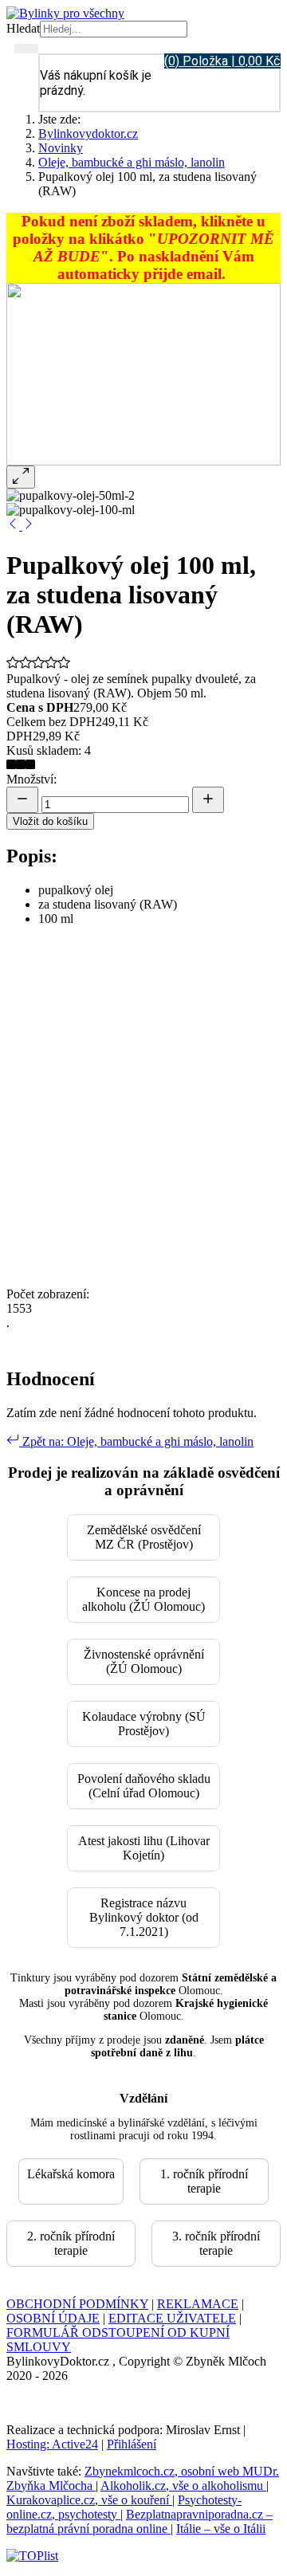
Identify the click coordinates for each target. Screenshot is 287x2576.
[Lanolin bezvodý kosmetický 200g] (14, 526)
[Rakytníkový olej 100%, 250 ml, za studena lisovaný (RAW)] (29, 526)
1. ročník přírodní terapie (204, 2181)
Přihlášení (132, 2444)
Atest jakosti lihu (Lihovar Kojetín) (144, 1848)
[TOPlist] (32, 2556)
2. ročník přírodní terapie (71, 2243)
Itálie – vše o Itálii (221, 2529)
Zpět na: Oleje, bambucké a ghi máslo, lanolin (136, 1441)
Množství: (31, 779)
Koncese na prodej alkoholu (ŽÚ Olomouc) (143, 1599)
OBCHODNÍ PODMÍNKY (77, 2304)
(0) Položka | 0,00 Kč (222, 61)
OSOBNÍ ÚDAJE (53, 2318)
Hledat (23, 28)
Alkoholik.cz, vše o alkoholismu (183, 2486)
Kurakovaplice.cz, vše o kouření (89, 2500)
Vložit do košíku (50, 821)
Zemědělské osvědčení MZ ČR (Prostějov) (144, 1537)
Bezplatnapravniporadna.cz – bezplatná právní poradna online (140, 2521)
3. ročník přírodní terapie (216, 2243)
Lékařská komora (71, 2174)
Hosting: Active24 (52, 2444)
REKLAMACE (198, 2304)
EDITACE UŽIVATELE (172, 2318)
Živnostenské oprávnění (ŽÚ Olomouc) (144, 1661)
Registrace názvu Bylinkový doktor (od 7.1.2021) (144, 1917)
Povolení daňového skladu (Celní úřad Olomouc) (144, 1786)
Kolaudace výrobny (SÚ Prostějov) (144, 1724)
